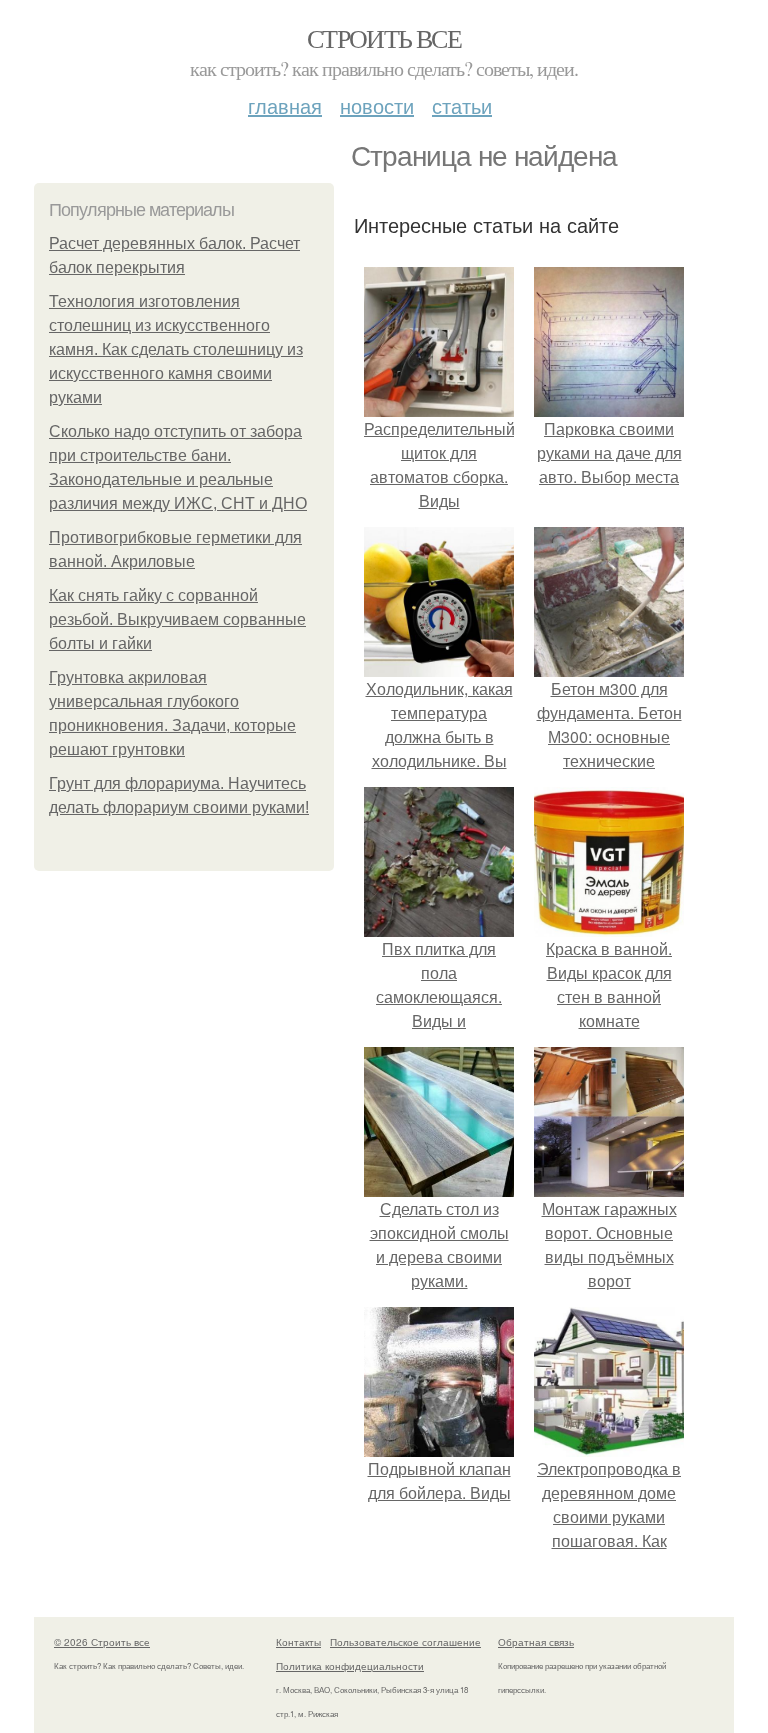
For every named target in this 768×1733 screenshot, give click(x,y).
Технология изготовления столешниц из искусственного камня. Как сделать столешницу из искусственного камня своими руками (176, 349)
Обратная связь (536, 1642)
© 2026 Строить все (102, 1642)
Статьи (462, 105)
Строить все (384, 38)
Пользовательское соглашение (405, 1642)
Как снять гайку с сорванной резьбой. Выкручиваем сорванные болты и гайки (177, 619)
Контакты (298, 1642)
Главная (285, 105)
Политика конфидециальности (350, 1666)
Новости (377, 105)
